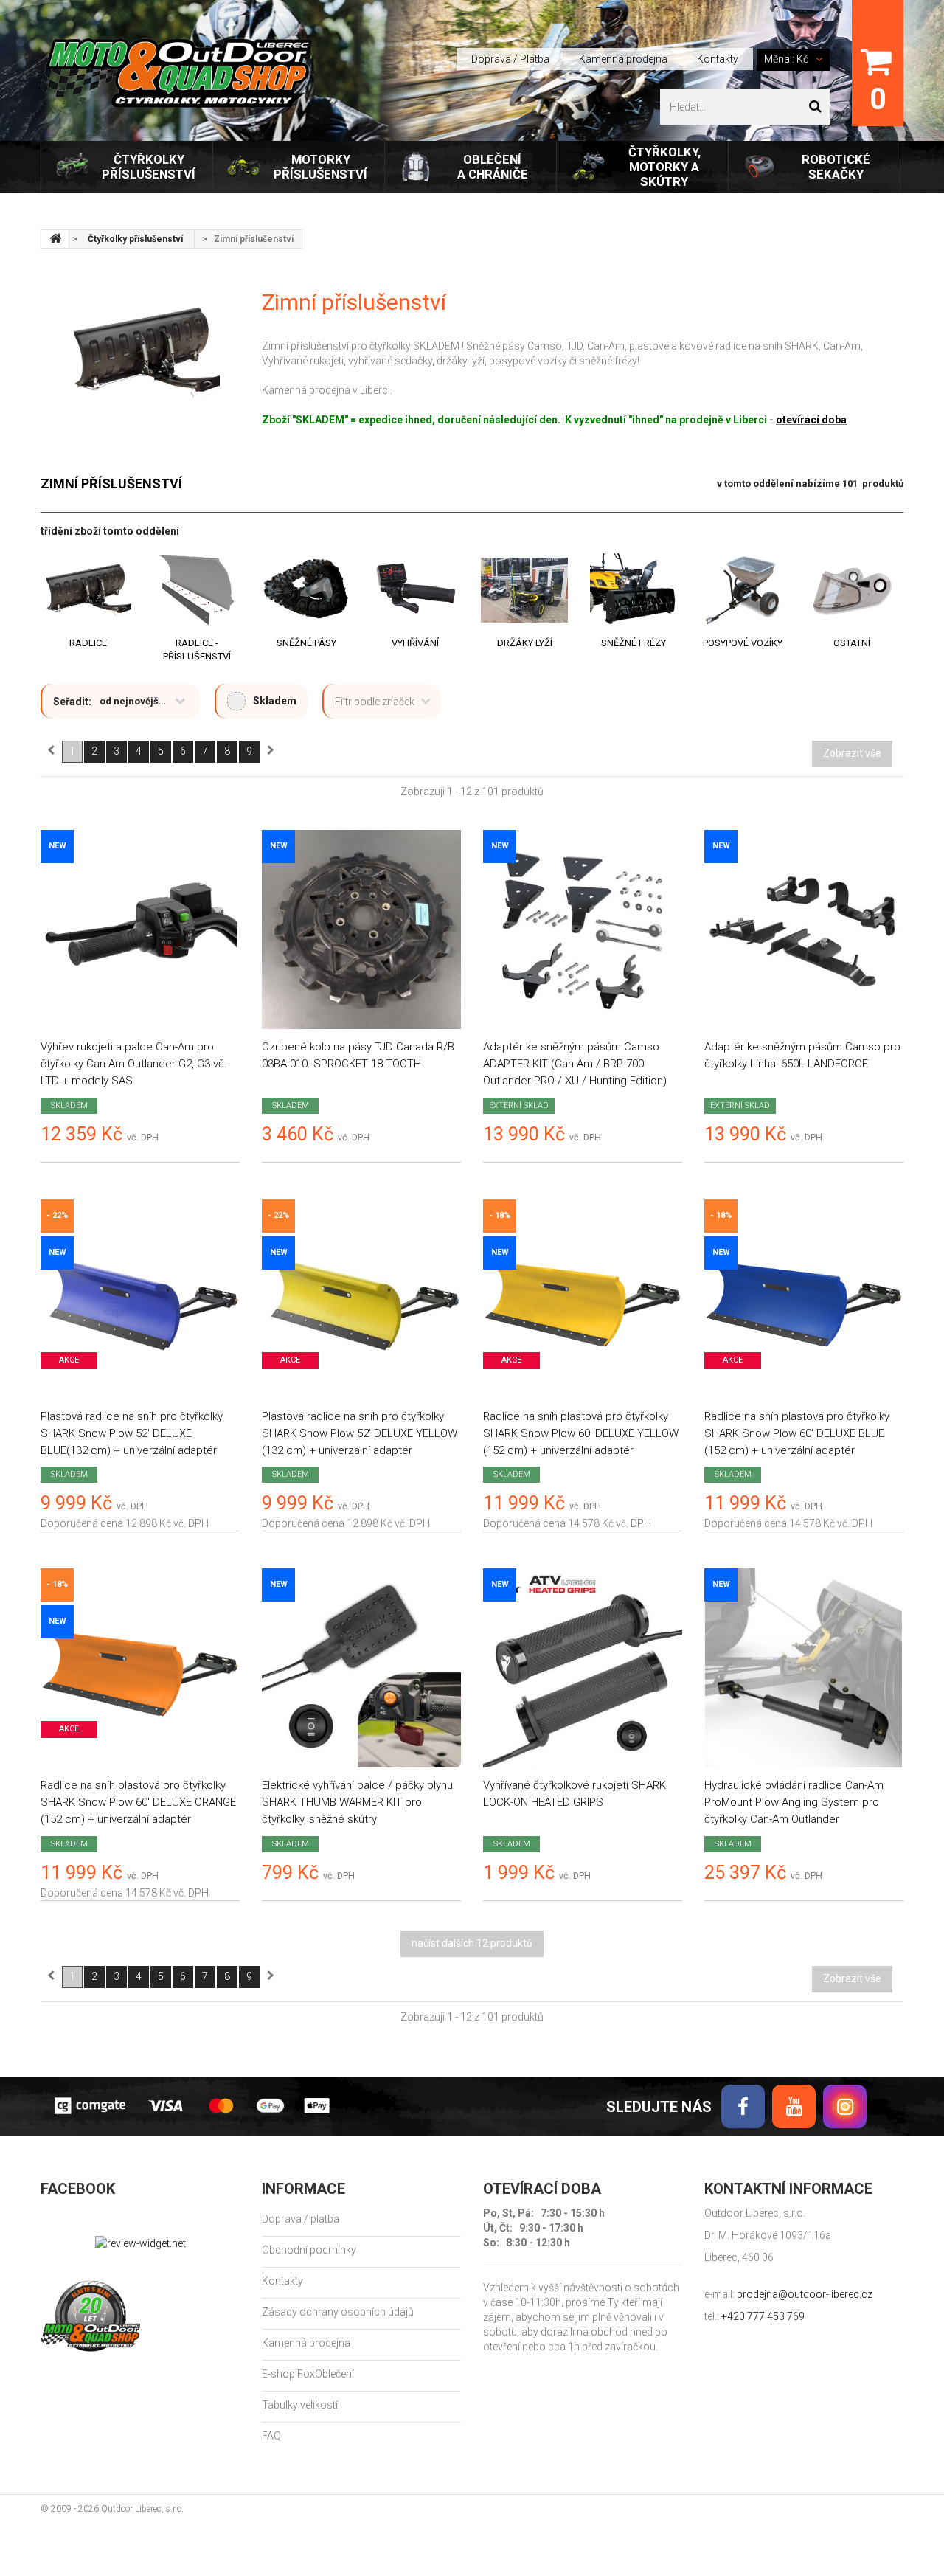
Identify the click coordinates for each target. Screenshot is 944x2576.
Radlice (88, 643)
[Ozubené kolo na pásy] (361, 929)
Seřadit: (72, 702)
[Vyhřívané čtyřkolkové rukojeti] (583, 1668)
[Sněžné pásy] (306, 590)
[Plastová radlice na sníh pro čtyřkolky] (140, 1299)
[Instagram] (845, 2106)
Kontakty (718, 59)
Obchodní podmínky (309, 2250)
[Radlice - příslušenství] (197, 590)
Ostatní (852, 643)
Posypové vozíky (743, 643)
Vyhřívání (415, 643)
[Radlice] (88, 590)
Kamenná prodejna (623, 59)
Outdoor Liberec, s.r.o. (142, 2509)
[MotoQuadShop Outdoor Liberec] (176, 73)
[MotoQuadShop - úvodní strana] (55, 239)
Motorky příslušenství (320, 167)
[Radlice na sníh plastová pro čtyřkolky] (583, 1299)
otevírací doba (811, 420)
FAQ (271, 2436)
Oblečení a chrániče (493, 167)
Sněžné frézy (634, 643)
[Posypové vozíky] (743, 590)
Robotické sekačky (836, 167)
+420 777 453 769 (763, 2316)
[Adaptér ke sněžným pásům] (583, 929)
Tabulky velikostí (300, 2405)
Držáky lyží (525, 643)
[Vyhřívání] (415, 590)
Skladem (275, 701)
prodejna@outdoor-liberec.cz (805, 2294)
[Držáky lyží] (524, 590)
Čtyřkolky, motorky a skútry (664, 167)
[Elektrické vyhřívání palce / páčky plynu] (361, 1668)
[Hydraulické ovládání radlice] (804, 1668)
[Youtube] (794, 2106)
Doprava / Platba (510, 59)
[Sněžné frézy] (634, 590)
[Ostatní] (852, 590)
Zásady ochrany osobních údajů (338, 2312)
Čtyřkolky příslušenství (149, 167)
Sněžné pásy (306, 643)
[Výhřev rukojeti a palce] (140, 929)
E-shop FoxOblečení (308, 2374)
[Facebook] (743, 2106)
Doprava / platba (301, 2219)
